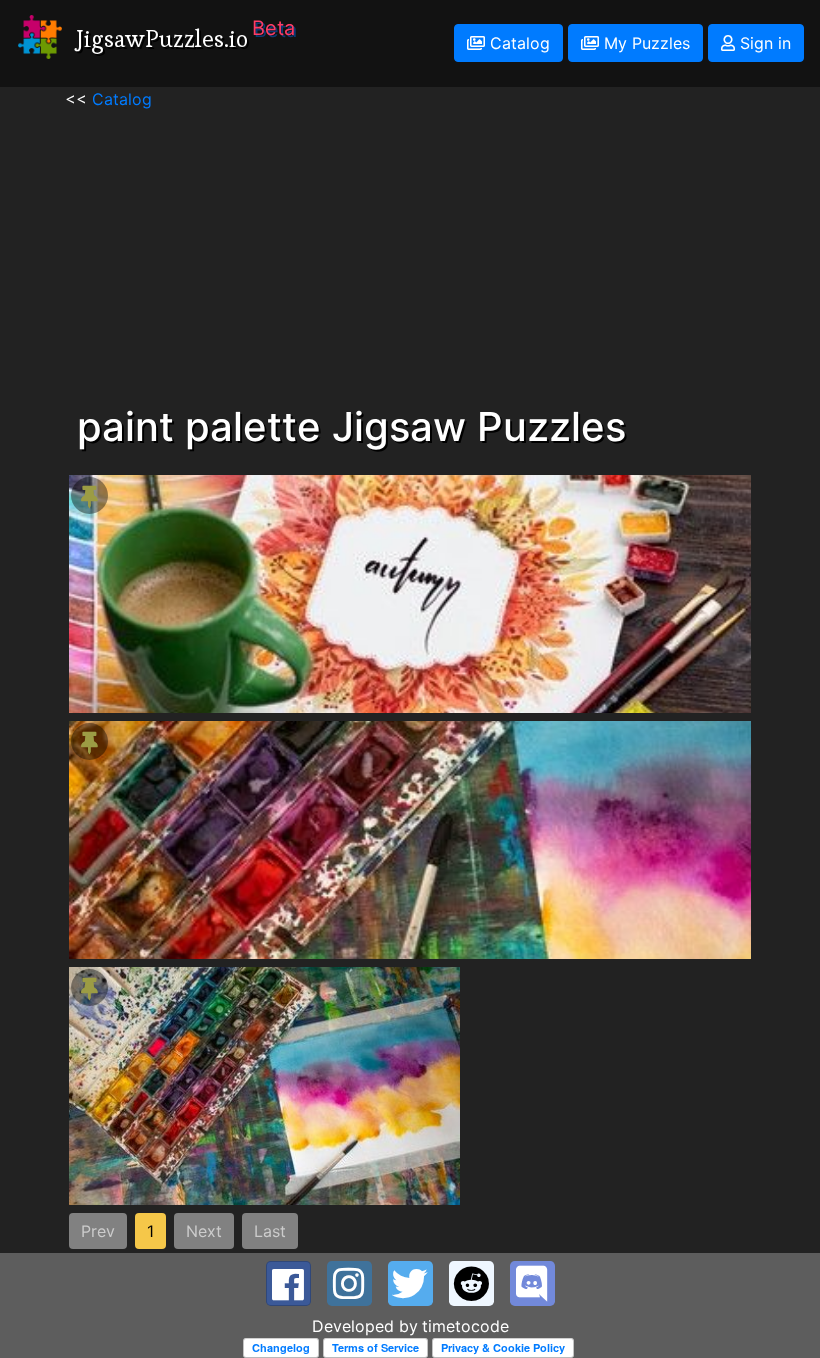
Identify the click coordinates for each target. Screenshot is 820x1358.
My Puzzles (644, 43)
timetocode (465, 1326)
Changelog (281, 1347)
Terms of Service (375, 1347)
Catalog (517, 43)
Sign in (763, 43)
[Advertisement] (410, 251)
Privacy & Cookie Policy (503, 1347)
